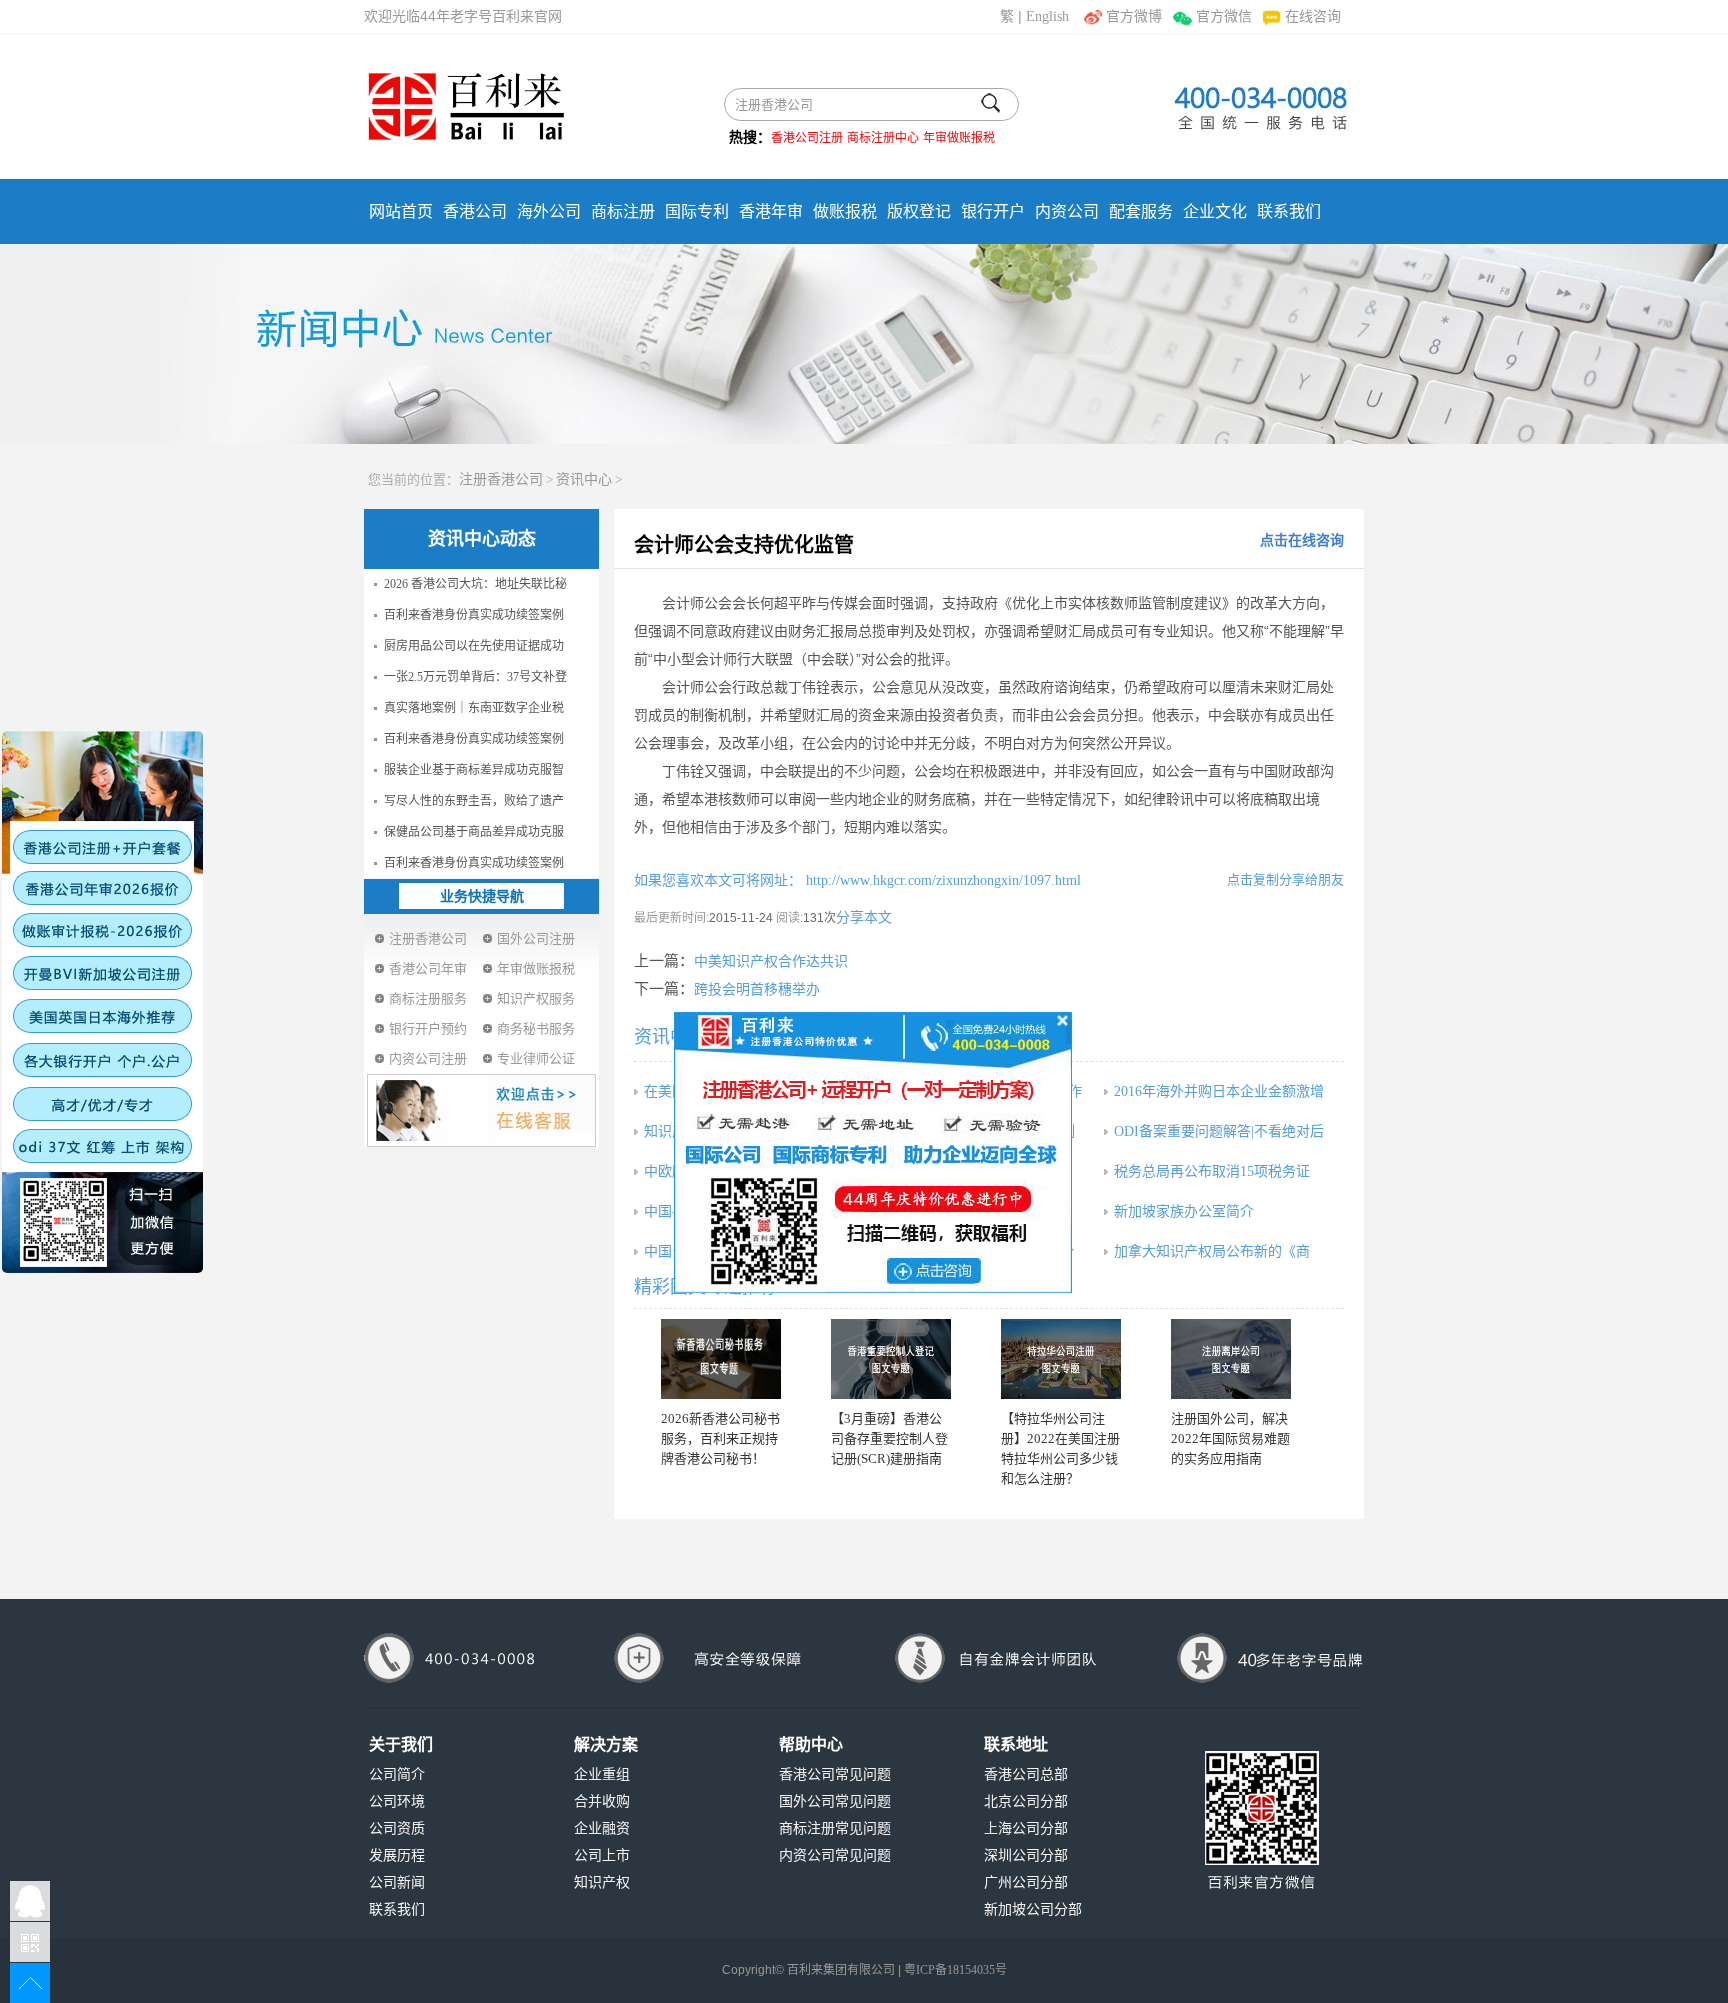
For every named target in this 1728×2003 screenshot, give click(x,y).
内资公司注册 (428, 1058)
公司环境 (397, 1801)
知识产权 (602, 1882)
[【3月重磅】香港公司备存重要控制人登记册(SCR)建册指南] (891, 1359)
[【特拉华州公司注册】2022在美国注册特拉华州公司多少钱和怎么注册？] (1061, 1359)
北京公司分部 (1026, 1801)
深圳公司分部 (1026, 1855)
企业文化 (1215, 211)
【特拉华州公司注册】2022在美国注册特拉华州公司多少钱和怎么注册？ (1060, 1448)
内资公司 (1067, 211)
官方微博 (1134, 16)
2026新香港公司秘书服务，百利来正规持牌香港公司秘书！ (720, 1438)
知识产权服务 (536, 998)
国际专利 (697, 211)
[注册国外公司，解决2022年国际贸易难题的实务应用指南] (1231, 1359)
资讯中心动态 (482, 539)
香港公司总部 (1026, 1774)
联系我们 (1289, 211)
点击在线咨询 (1302, 540)
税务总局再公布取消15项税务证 (1212, 1171)
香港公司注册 (807, 138)
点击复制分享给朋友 (1285, 879)
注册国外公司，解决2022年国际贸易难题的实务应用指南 (1230, 1438)
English (1047, 16)
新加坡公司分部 (1033, 1909)
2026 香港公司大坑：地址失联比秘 (475, 584)
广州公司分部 (1026, 1882)
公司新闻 (397, 1882)
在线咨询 (1313, 16)
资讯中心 (584, 479)
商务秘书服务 (536, 1028)
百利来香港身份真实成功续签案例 (474, 615)
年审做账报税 (959, 138)
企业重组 (602, 1774)
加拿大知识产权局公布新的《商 (1212, 1251)
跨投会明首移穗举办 (757, 989)
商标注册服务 (428, 998)
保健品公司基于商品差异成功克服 (474, 832)
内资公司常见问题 (835, 1855)
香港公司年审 (428, 968)
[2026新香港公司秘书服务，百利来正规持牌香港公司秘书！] (721, 1359)
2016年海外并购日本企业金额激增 (1219, 1091)
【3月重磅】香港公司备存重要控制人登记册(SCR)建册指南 (889, 1438)
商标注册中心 (883, 138)
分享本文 (864, 917)
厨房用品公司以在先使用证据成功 (474, 646)
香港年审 (771, 211)
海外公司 (549, 211)
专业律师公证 (536, 1058)
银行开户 (993, 211)
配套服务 (1141, 211)
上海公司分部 (1026, 1828)
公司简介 (397, 1774)
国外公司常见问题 (835, 1801)
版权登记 (919, 211)
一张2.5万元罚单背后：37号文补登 (475, 677)
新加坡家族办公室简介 (1184, 1211)
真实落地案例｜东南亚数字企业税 (474, 708)
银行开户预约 (428, 1028)
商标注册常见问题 (835, 1828)
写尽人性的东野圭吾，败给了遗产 (474, 801)
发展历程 (397, 1855)
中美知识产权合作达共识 (771, 961)
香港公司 (475, 211)
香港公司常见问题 (835, 1774)
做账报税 (845, 211)
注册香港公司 (501, 479)
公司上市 (602, 1855)
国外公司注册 (536, 938)
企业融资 (602, 1828)
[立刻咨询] (873, 1151)
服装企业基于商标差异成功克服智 (474, 770)
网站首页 (401, 211)
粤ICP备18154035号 (955, 1970)
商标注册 (623, 211)
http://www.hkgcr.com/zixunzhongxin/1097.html (941, 880)
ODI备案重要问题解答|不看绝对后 (1219, 1131)
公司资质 (397, 1828)
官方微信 (1223, 16)
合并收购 (602, 1801)
